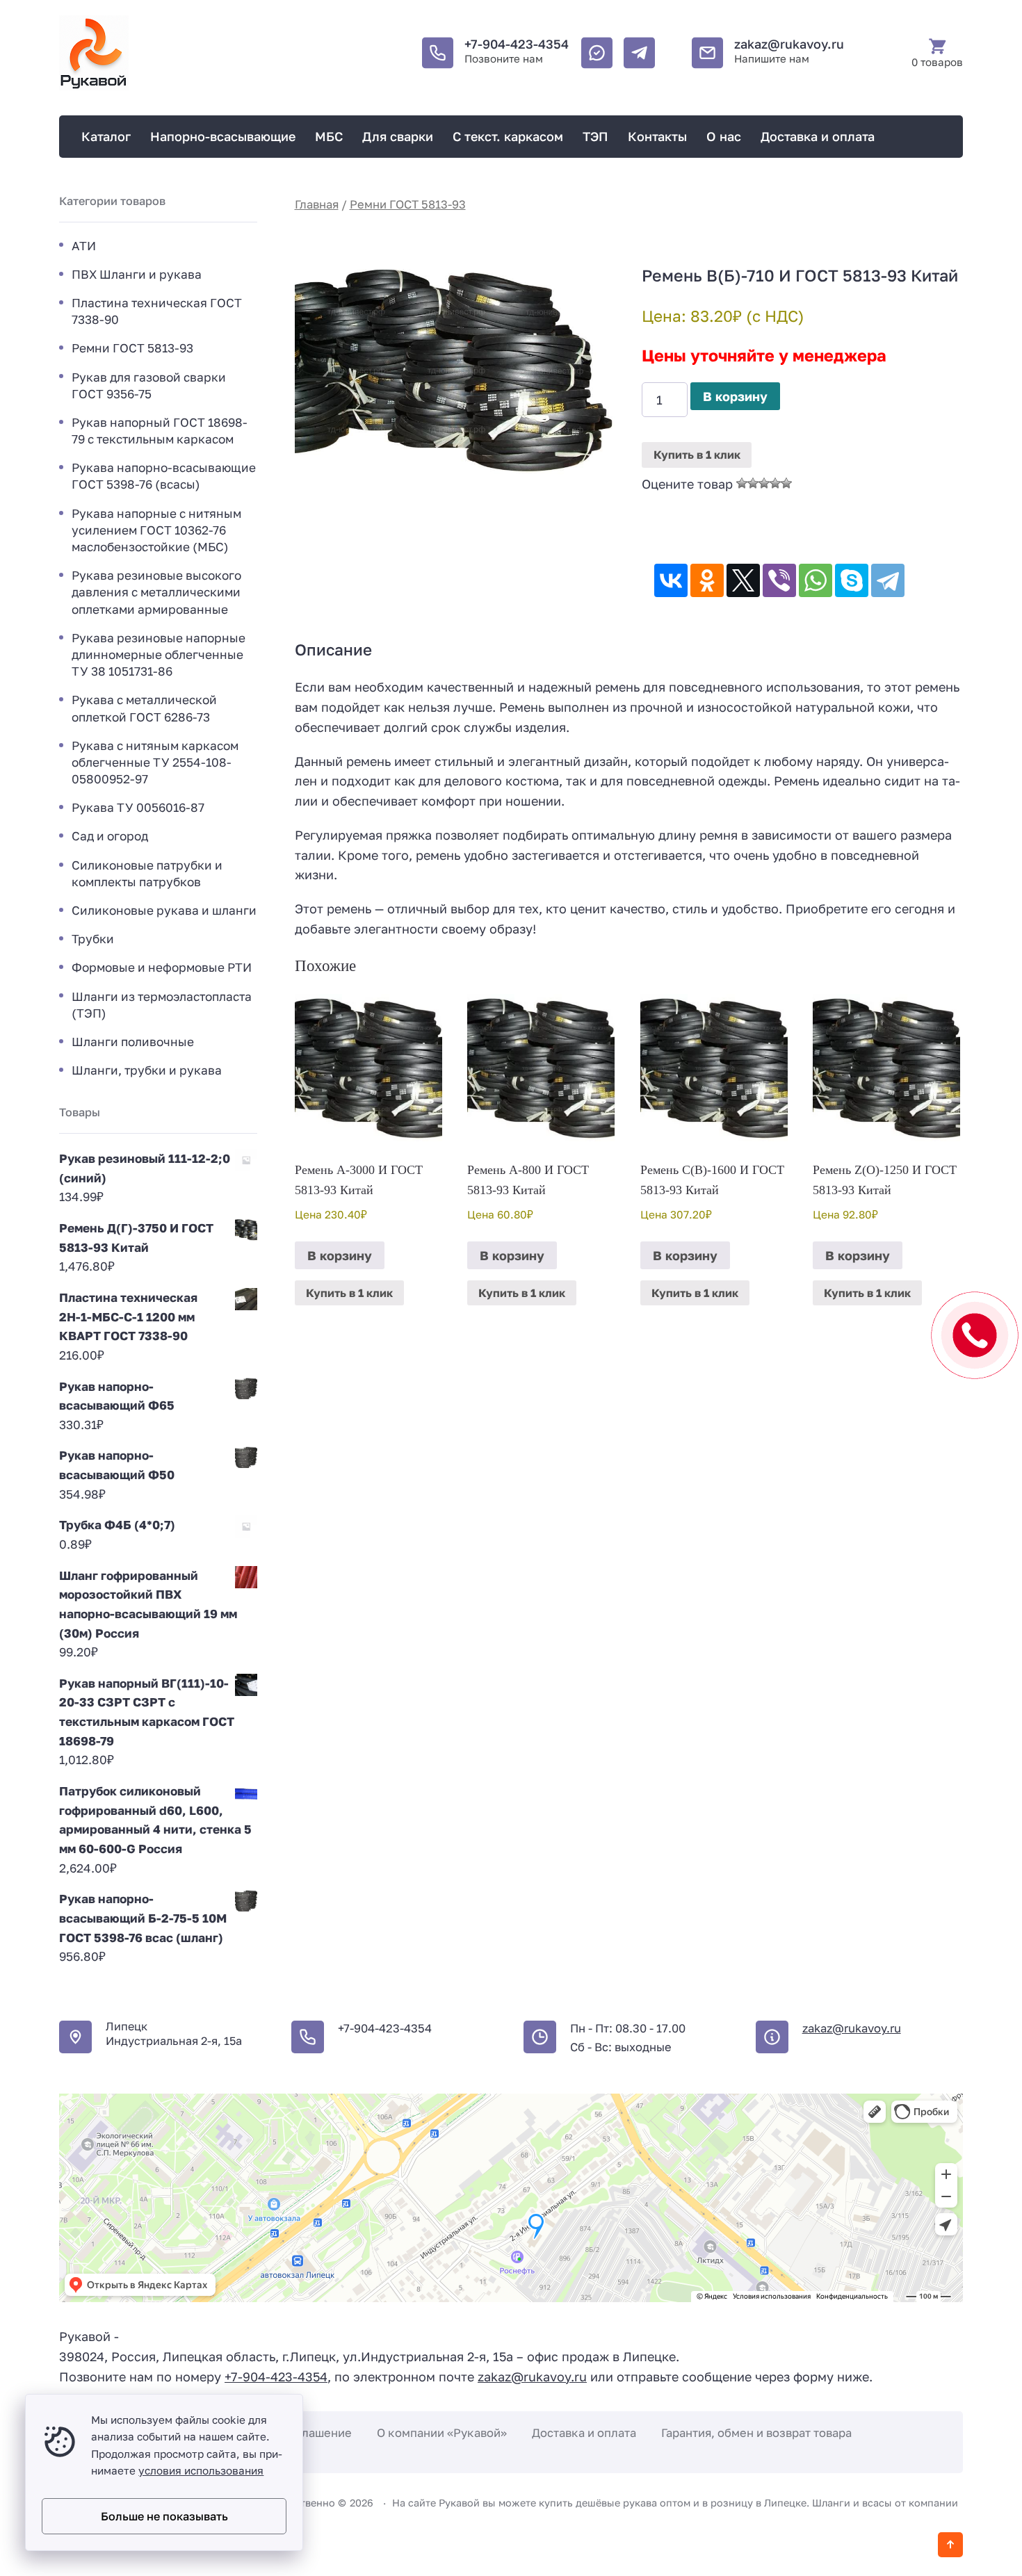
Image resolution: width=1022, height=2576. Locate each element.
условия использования (201, 2470)
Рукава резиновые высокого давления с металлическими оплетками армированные (156, 592)
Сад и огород (110, 836)
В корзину (735, 396)
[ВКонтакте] (671, 580)
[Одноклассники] (707, 580)
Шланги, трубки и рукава (147, 1070)
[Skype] (852, 580)
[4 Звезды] (775, 483)
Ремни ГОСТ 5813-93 (408, 204)
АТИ (84, 246)
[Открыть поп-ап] (975, 1335)
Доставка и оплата (584, 2433)
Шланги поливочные (133, 1042)
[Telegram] (888, 580)
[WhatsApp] (816, 580)
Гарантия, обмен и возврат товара (756, 2433)
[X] (743, 580)
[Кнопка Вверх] (950, 2545)
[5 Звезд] (786, 483)
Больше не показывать (164, 2516)
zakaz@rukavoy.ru (789, 44)
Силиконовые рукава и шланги (164, 910)
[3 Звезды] (764, 483)
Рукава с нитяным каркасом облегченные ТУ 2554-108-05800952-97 (155, 762)
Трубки (93, 939)
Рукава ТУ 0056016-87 (138, 807)
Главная (317, 204)
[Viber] (779, 580)
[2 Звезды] (753, 483)
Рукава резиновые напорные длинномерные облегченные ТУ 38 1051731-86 (159, 654)
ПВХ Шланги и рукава (137, 274)
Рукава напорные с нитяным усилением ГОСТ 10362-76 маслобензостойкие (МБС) (156, 530)
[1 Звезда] (742, 483)
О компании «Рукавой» (442, 2433)
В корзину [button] (340, 1255)
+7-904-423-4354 (517, 44)
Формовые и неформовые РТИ (162, 967)
